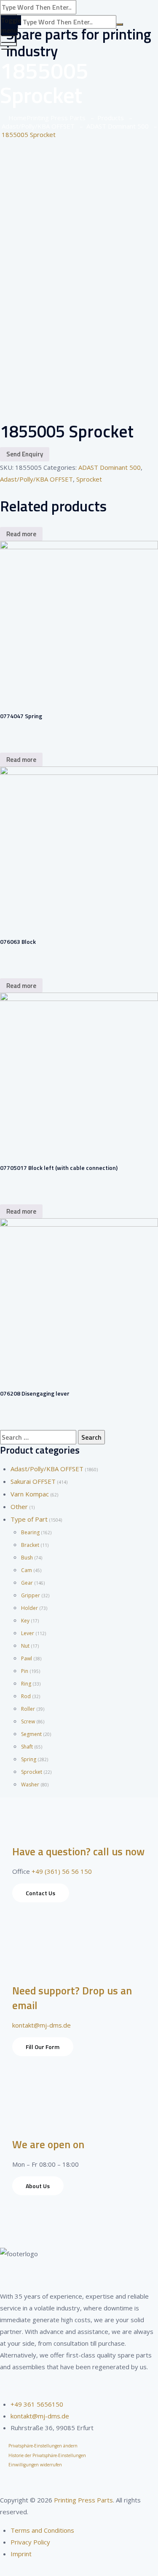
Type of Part (29, 1519)
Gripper (31, 1595)
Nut (25, 1646)
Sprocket (89, 479)
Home (45, 118)
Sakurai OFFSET (33, 1481)
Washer (30, 1784)
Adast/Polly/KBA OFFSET (36, 479)
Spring (29, 1759)
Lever (28, 1633)
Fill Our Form (43, 2047)
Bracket (30, 1545)
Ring (26, 1684)
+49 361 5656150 (37, 2404)
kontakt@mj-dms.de (42, 2025)
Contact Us (40, 1893)
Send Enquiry (25, 454)
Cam (27, 1570)
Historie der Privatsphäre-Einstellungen (47, 2455)
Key (25, 1621)
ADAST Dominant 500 (110, 467)
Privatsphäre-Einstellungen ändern (43, 2446)
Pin (25, 1671)
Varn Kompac (30, 1494)
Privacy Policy (30, 2542)
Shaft (27, 1747)
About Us (38, 2186)
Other (19, 1507)
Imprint (21, 2554)
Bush (27, 1558)
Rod (26, 1696)
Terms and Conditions (42, 2530)
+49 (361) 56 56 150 (62, 1871)
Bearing (30, 1532)
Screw (28, 1721)
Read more (21, 534)
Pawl (27, 1658)
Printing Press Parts (83, 2500)
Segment (31, 1734)
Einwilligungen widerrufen (35, 2465)
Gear (27, 1583)
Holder (29, 1608)
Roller (28, 1709)
